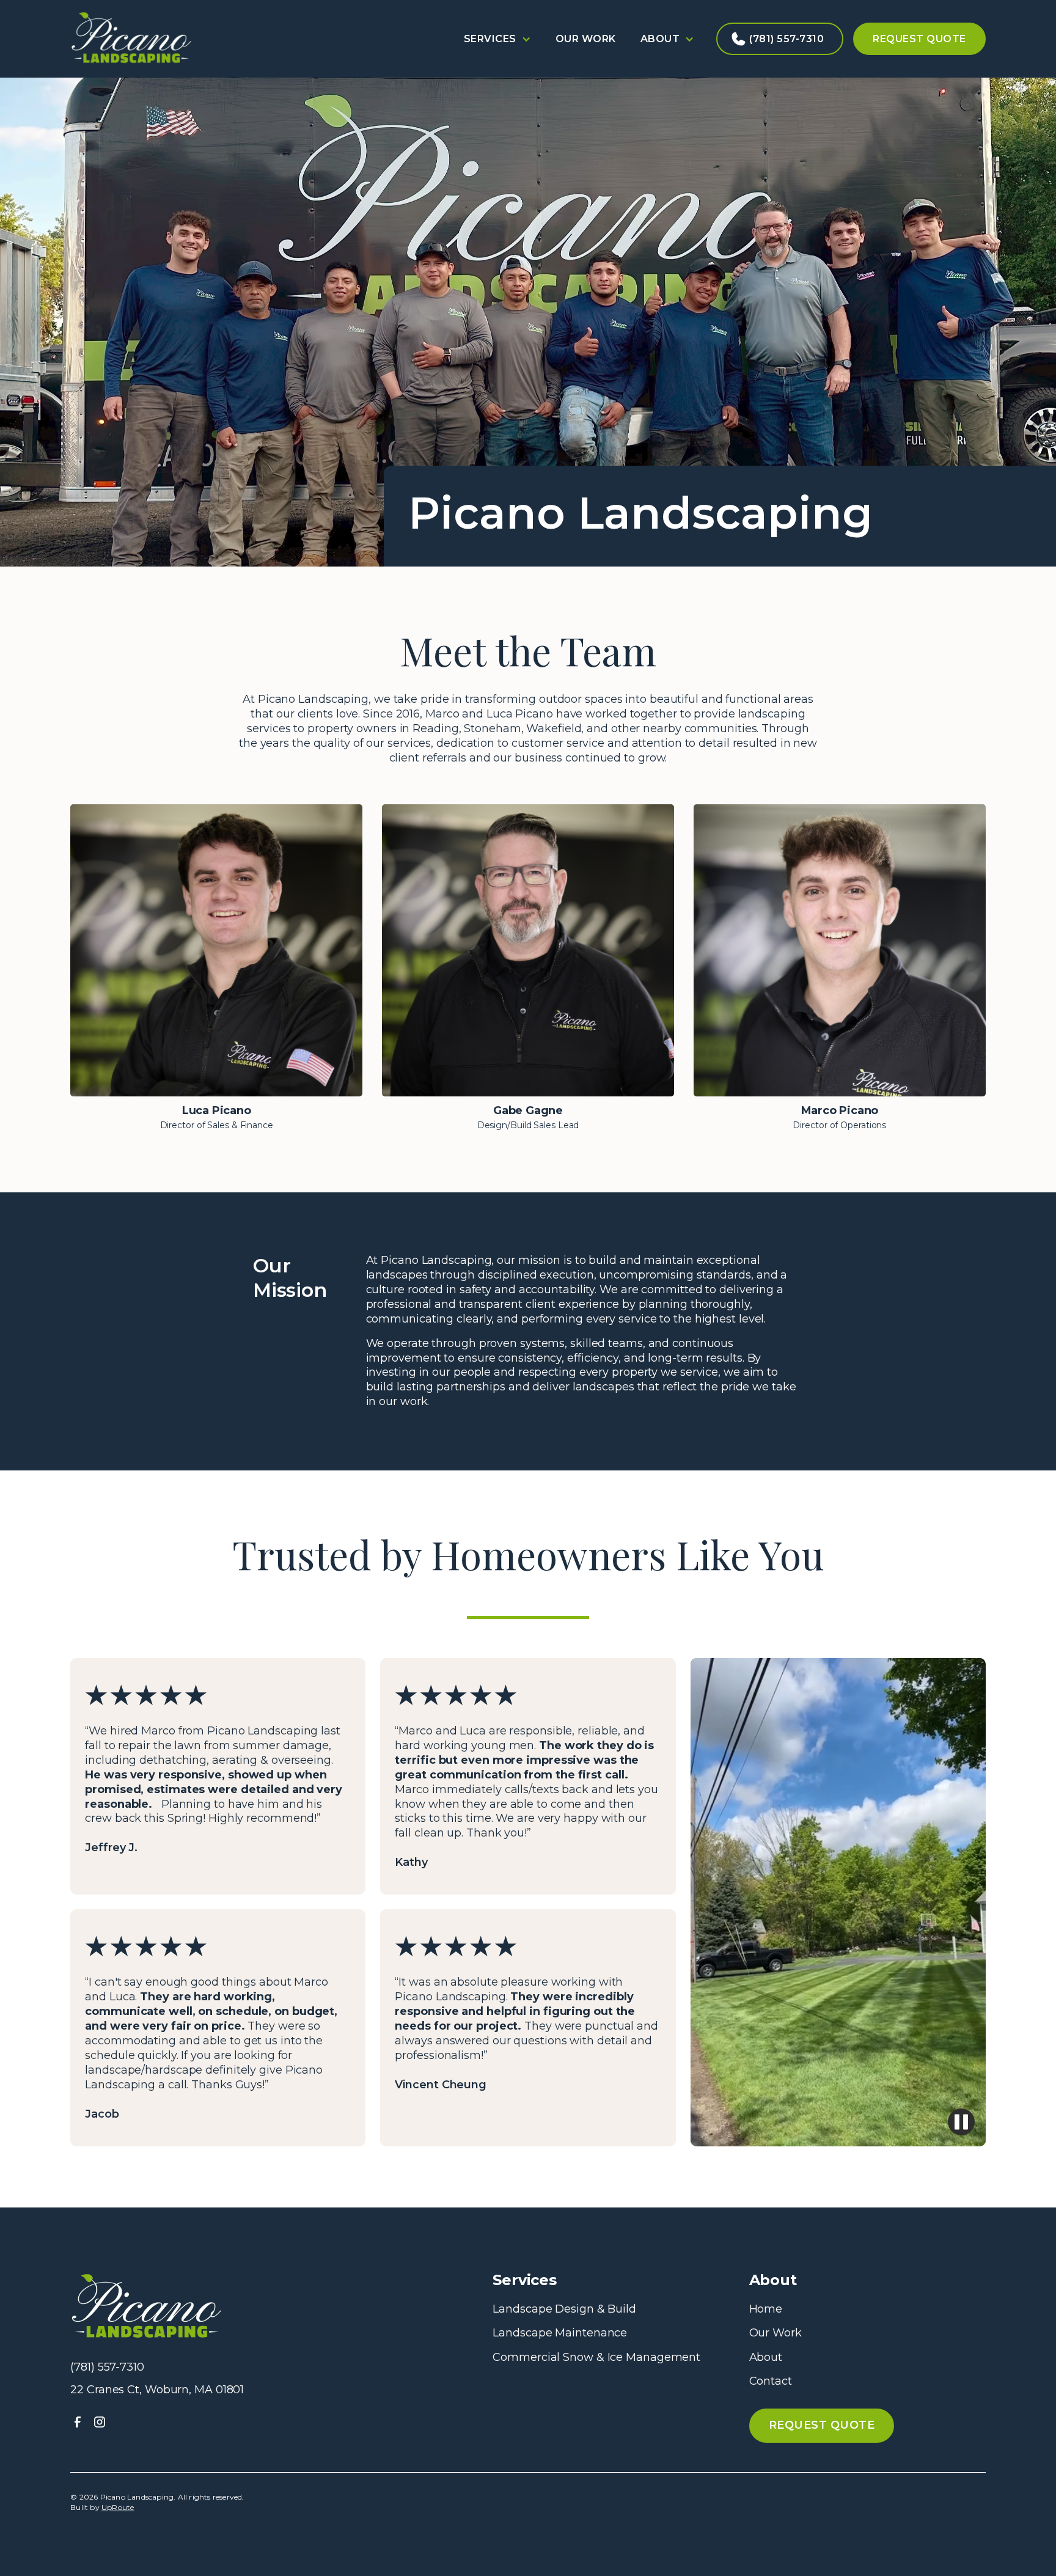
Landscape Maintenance (560, 2333)
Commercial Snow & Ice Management (596, 2357)
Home (766, 2309)
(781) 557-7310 (787, 39)
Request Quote (919, 39)
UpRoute (118, 2507)
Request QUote (822, 2425)
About (766, 2357)
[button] (497, 39)
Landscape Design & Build (564, 2309)
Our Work (586, 39)
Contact (771, 2381)
